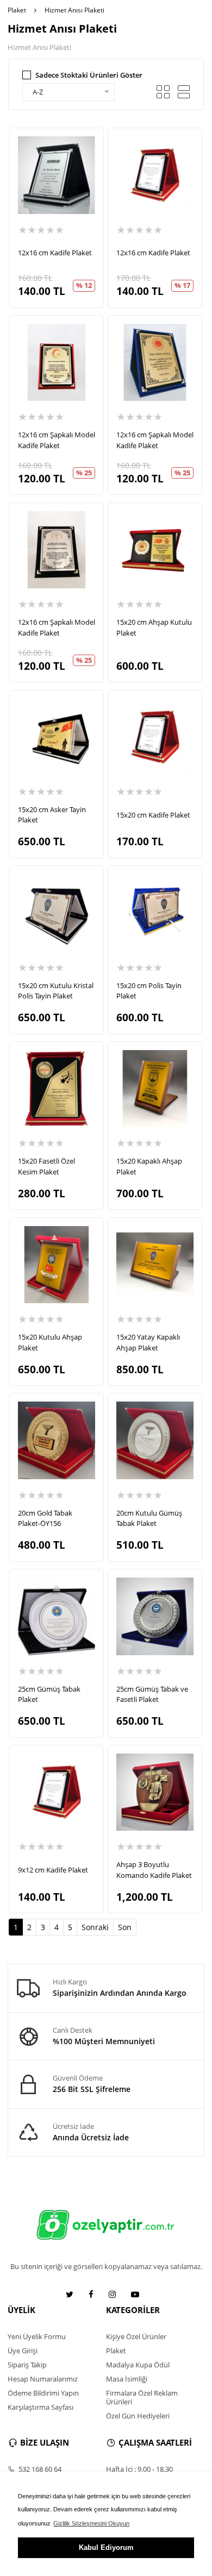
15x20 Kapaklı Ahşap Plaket (149, 1166)
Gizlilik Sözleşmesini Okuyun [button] (91, 2523)
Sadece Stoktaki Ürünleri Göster (89, 75)
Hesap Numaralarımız (43, 2379)
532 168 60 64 (39, 2469)
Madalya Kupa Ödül (138, 2365)
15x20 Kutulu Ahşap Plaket (50, 1342)
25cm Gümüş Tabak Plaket (49, 1694)
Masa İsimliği (127, 2379)
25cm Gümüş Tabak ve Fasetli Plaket (152, 1694)
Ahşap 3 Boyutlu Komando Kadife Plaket (154, 1870)
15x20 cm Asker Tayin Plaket (52, 815)
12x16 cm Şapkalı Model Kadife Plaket (57, 440)
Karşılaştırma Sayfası (40, 2407)
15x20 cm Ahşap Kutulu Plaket (154, 627)
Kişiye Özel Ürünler (136, 2336)
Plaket (17, 10)
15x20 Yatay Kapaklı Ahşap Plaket (148, 1342)
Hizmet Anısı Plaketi (74, 10)
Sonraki (95, 1927)
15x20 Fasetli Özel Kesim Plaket (46, 1166)
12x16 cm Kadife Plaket (55, 253)
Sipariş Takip (27, 2365)
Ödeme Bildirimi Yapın (43, 2393)
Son (125, 1927)
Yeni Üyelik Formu (37, 2336)
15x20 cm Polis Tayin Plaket (149, 991)
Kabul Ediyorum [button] (106, 2547)
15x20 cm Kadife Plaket (153, 815)
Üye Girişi (23, 2351)
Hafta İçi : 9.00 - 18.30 (139, 2469)
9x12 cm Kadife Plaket (53, 1870)
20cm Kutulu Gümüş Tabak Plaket (149, 1518)
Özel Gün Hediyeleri (138, 2416)
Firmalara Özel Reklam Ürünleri (142, 2397)
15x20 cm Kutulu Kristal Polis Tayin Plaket (56, 991)
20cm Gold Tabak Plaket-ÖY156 (45, 1518)
